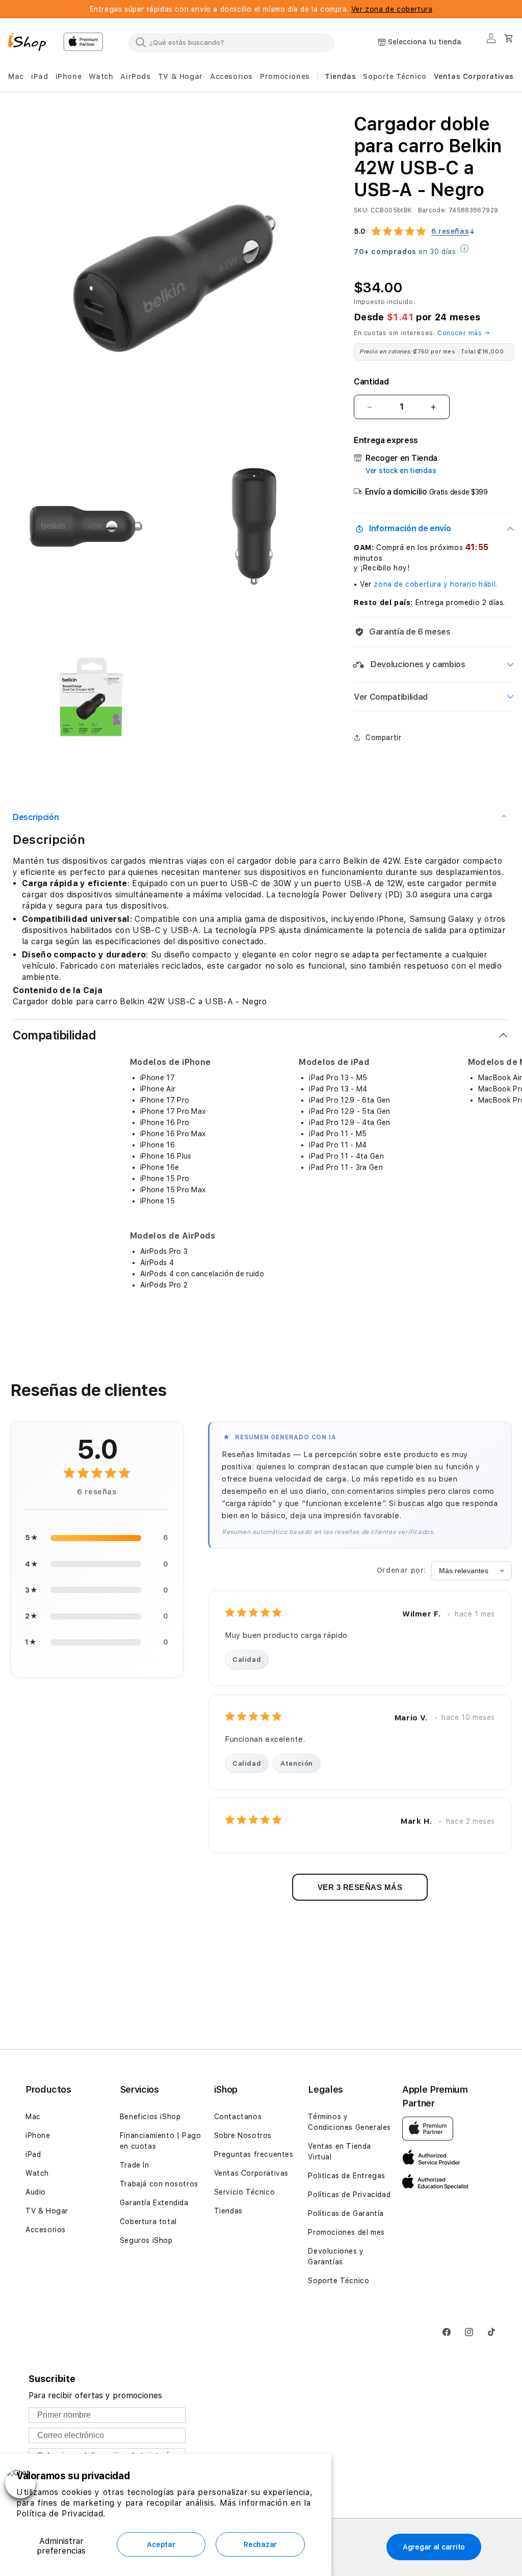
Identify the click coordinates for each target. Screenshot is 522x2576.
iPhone (38, 2135)
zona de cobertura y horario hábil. (435, 584)
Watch (37, 2173)
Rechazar (260, 2544)
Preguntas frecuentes (254, 2154)
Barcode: (433, 210)
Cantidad (371, 382)
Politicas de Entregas (347, 2176)
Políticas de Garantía (346, 2213)
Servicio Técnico (245, 2192)
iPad (33, 2154)
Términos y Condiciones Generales (349, 2122)
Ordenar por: (401, 1570)
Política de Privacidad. (61, 2514)
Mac (33, 2117)
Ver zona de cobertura (392, 9)
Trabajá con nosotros (159, 2184)
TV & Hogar (47, 2211)
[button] (16, 77)
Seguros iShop (146, 2240)
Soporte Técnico (338, 2281)
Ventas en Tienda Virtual (340, 2152)
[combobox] (231, 42)
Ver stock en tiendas (401, 471)
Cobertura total (148, 2222)
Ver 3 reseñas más (360, 1887)
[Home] (32, 43)
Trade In (135, 2165)
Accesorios (46, 2230)
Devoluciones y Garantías (336, 2256)
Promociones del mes (346, 2232)
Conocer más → (464, 333)
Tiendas (228, 2211)
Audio (36, 2192)
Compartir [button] (383, 737)
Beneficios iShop (150, 2117)
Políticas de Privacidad (349, 2195)
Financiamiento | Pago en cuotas (161, 2141)
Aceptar (161, 2544)
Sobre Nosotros (243, 2135)
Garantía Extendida (154, 2203)
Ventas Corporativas (251, 2173)
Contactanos (238, 2117)
